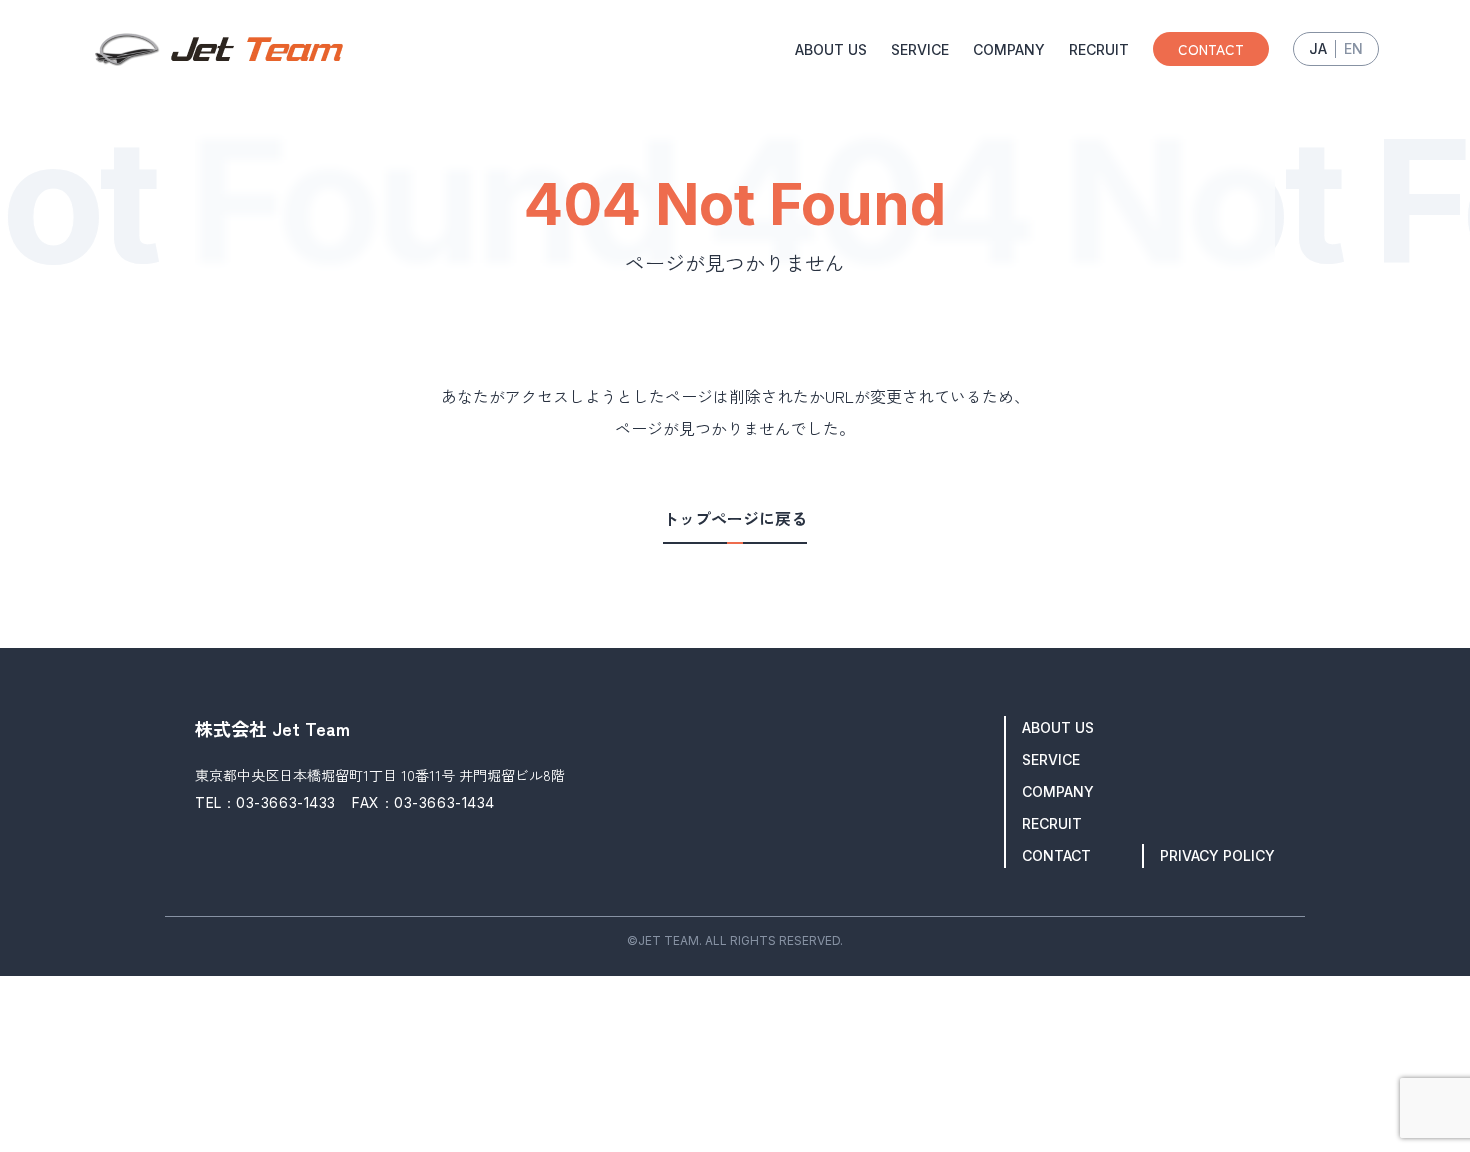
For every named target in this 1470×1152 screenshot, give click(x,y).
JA (1318, 48)
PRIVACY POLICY (1217, 855)
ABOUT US (831, 49)
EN (1353, 48)
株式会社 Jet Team (272, 728)
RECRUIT (1099, 49)
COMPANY (1009, 49)
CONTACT (1211, 49)
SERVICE (920, 49)
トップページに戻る (735, 519)
